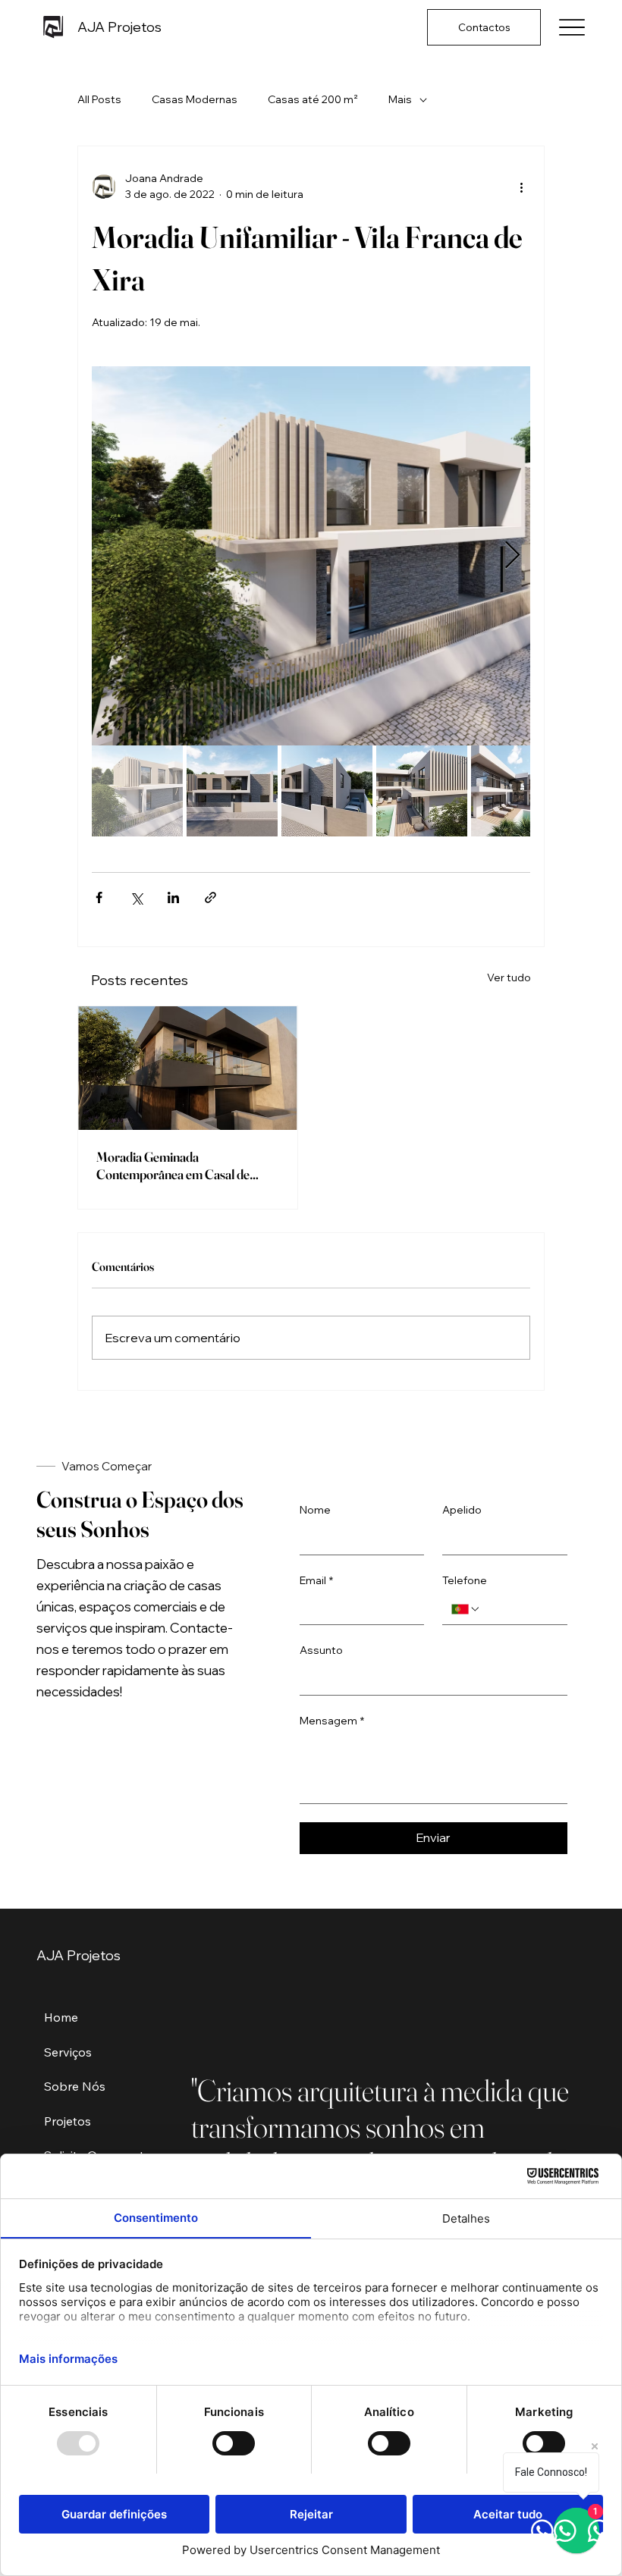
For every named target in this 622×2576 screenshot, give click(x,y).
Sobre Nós (75, 2086)
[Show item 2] (232, 791)
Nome (315, 1510)
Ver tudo (509, 977)
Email (316, 1580)
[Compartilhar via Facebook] (99, 897)
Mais (400, 99)
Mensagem (332, 1721)
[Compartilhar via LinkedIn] (173, 897)
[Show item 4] (422, 791)
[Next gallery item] (512, 556)
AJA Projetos (119, 27)
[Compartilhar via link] (210, 897)
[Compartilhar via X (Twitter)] (136, 897)
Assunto (321, 1650)
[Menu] (572, 28)
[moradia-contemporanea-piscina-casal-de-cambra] (188, 1068)
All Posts (99, 99)
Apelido (462, 1510)
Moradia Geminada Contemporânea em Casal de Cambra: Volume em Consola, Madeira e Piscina (176, 1166)
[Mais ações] (521, 187)
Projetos (68, 2121)
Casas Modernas (195, 99)
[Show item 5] (517, 791)
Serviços (68, 2052)
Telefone (465, 1580)
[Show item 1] (137, 791)
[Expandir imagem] (311, 556)
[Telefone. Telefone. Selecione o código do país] (466, 1609)
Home (61, 2017)
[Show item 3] (327, 791)
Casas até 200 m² (313, 99)
